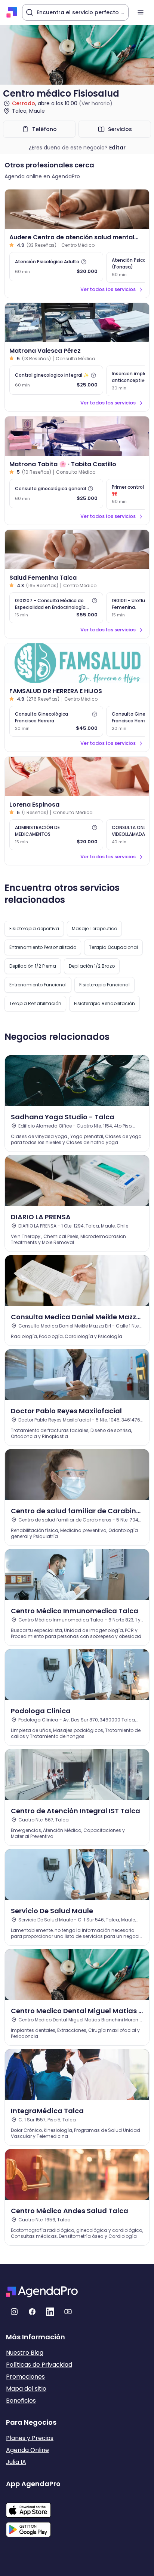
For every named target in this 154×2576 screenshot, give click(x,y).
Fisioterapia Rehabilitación (104, 1003)
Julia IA (16, 2462)
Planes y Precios (30, 2438)
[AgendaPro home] (12, 12)
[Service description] (84, 262)
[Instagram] (14, 2312)
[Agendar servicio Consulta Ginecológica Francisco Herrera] (56, 721)
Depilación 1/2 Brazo (92, 966)
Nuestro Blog (25, 2353)
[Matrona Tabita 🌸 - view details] (77, 436)
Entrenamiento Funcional (38, 985)
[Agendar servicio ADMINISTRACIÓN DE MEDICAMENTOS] (56, 835)
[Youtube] (68, 2312)
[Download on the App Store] (33, 2506)
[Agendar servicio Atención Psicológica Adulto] (56, 267)
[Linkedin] (50, 2312)
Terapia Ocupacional (113, 947)
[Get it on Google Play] (33, 2527)
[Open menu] (141, 12)
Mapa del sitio (26, 2389)
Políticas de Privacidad (39, 2365)
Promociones (25, 2377)
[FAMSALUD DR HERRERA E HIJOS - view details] (77, 663)
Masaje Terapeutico (94, 929)
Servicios (120, 129)
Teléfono (44, 129)
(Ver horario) (96, 103)
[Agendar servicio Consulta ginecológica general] (56, 494)
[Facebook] (32, 2312)
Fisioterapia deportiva (34, 929)
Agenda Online (27, 2450)
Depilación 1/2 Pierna (33, 966)
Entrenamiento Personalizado (43, 947)
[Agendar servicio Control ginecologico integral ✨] (56, 380)
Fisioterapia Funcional (104, 985)
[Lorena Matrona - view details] (77, 776)
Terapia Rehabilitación (35, 1003)
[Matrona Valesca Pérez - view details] (77, 323)
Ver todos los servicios (108, 289)
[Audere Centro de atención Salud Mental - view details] (77, 209)
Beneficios (21, 2401)
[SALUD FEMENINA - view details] (77, 550)
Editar (117, 148)
